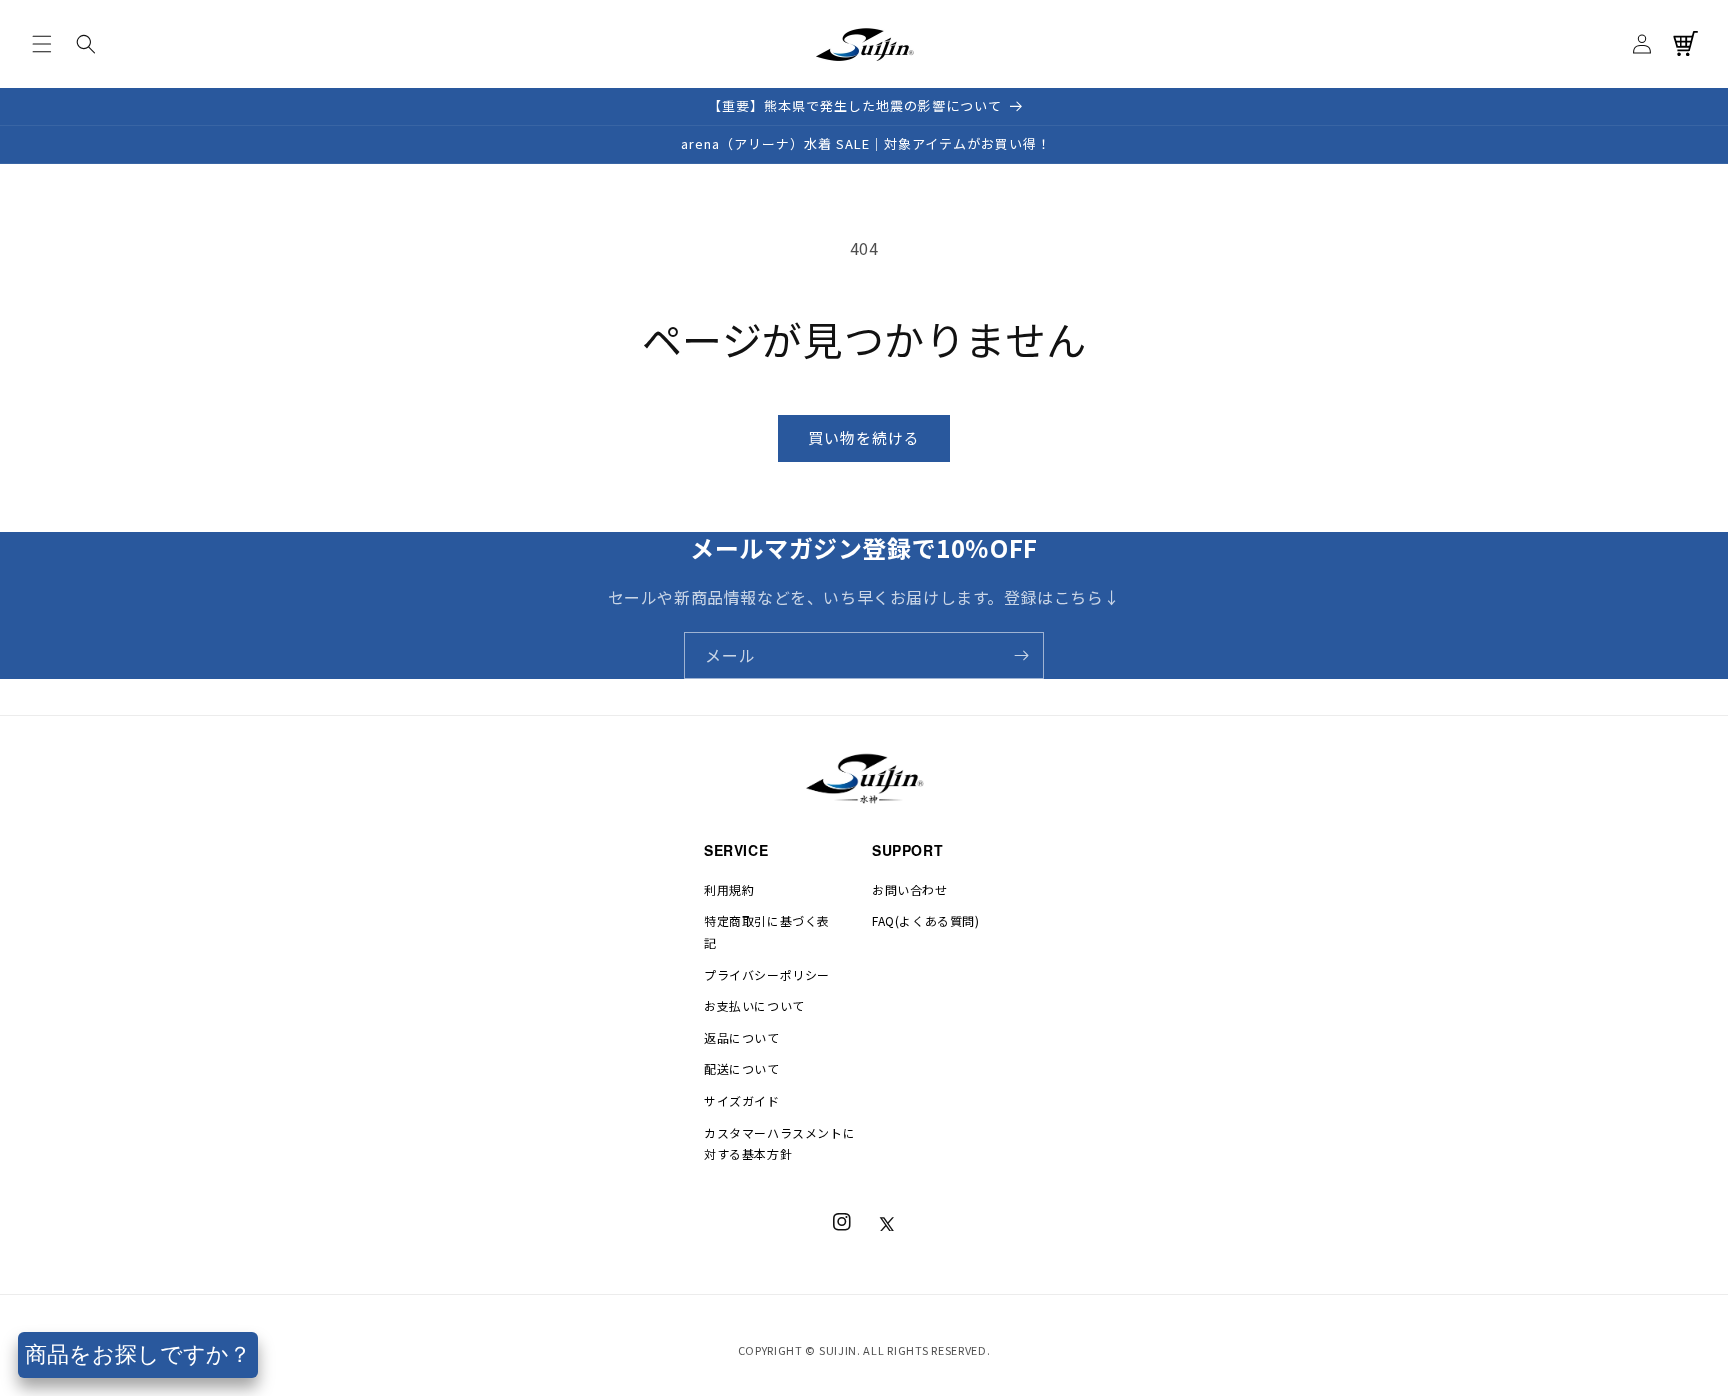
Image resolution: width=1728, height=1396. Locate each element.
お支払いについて (754, 1005)
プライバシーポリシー (767, 974)
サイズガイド (742, 1100)
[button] (42, 44)
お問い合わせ (910, 889)
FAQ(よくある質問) (926, 920)
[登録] (1021, 655)
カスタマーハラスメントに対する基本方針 (779, 1143)
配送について (742, 1068)
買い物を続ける (864, 437)
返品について (742, 1037)
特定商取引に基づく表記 (767, 931)
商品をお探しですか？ (138, 1354)
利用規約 (729, 889)
